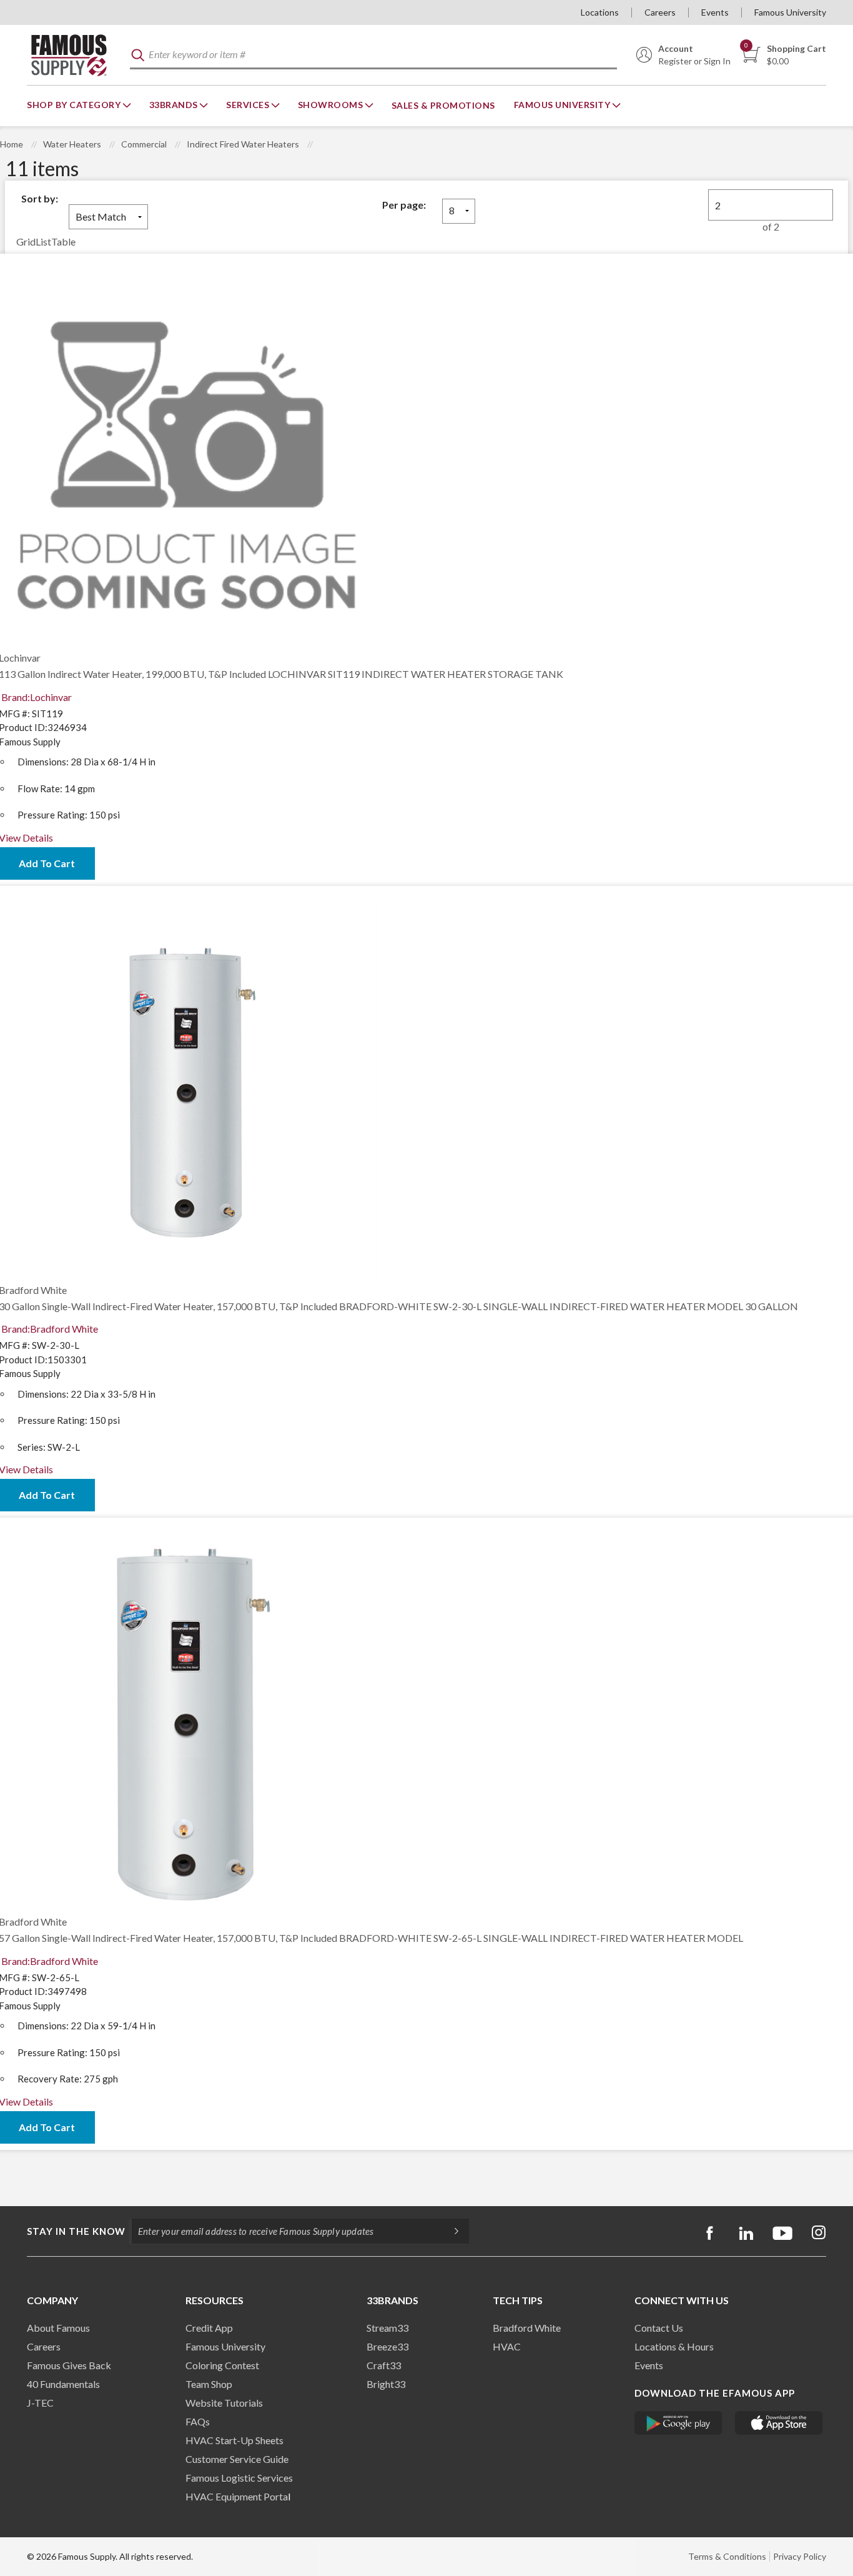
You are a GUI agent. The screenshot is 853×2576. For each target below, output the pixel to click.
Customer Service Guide (237, 2459)
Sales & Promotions (443, 105)
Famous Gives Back (69, 2365)
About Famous (58, 2328)
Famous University (790, 12)
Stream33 (387, 2328)
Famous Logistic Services (239, 2478)
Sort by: (40, 198)
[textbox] (373, 55)
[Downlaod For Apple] (779, 2423)
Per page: (404, 205)
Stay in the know (76, 2231)
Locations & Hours (674, 2346)
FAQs (198, 2421)
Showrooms (332, 105)
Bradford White (527, 2328)
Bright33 (386, 2384)
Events (715, 12)
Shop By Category (75, 105)
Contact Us (659, 2328)
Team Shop (209, 2384)
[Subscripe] (450, 2231)
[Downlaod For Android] (678, 2423)
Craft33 (384, 2365)
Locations (600, 12)
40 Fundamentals (63, 2384)
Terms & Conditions (727, 2556)
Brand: (37, 697)
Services (249, 105)
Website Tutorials (224, 2403)
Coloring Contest (222, 2365)
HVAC (507, 2346)
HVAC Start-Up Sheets (234, 2440)
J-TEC (40, 2403)
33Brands (175, 105)
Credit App (209, 2328)
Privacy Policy (800, 2556)
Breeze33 (387, 2346)
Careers (660, 12)
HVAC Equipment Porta (237, 2496)
